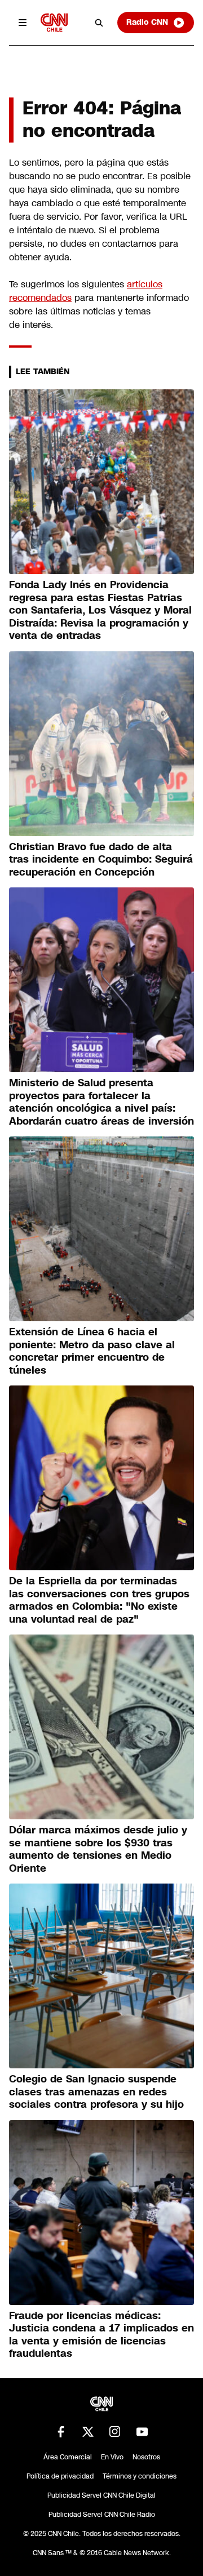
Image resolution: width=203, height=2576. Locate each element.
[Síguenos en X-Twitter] (88, 2432)
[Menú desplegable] (23, 23)
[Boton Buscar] (99, 23)
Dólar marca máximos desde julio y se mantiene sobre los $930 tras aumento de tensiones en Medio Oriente (98, 1849)
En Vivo (112, 2457)
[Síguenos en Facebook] (61, 2432)
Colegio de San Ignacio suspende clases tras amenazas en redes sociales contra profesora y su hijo (96, 2092)
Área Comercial (68, 2457)
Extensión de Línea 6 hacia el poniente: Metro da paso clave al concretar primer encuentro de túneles (92, 1351)
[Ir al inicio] (54, 22)
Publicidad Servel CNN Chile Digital (101, 2495)
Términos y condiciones (140, 2476)
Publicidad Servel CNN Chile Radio (102, 2515)
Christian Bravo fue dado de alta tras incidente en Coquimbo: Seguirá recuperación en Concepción (101, 860)
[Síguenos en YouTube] (142, 2432)
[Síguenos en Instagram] (115, 2432)
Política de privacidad (60, 2476)
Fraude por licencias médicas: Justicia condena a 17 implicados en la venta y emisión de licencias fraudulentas (101, 2335)
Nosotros (146, 2457)
